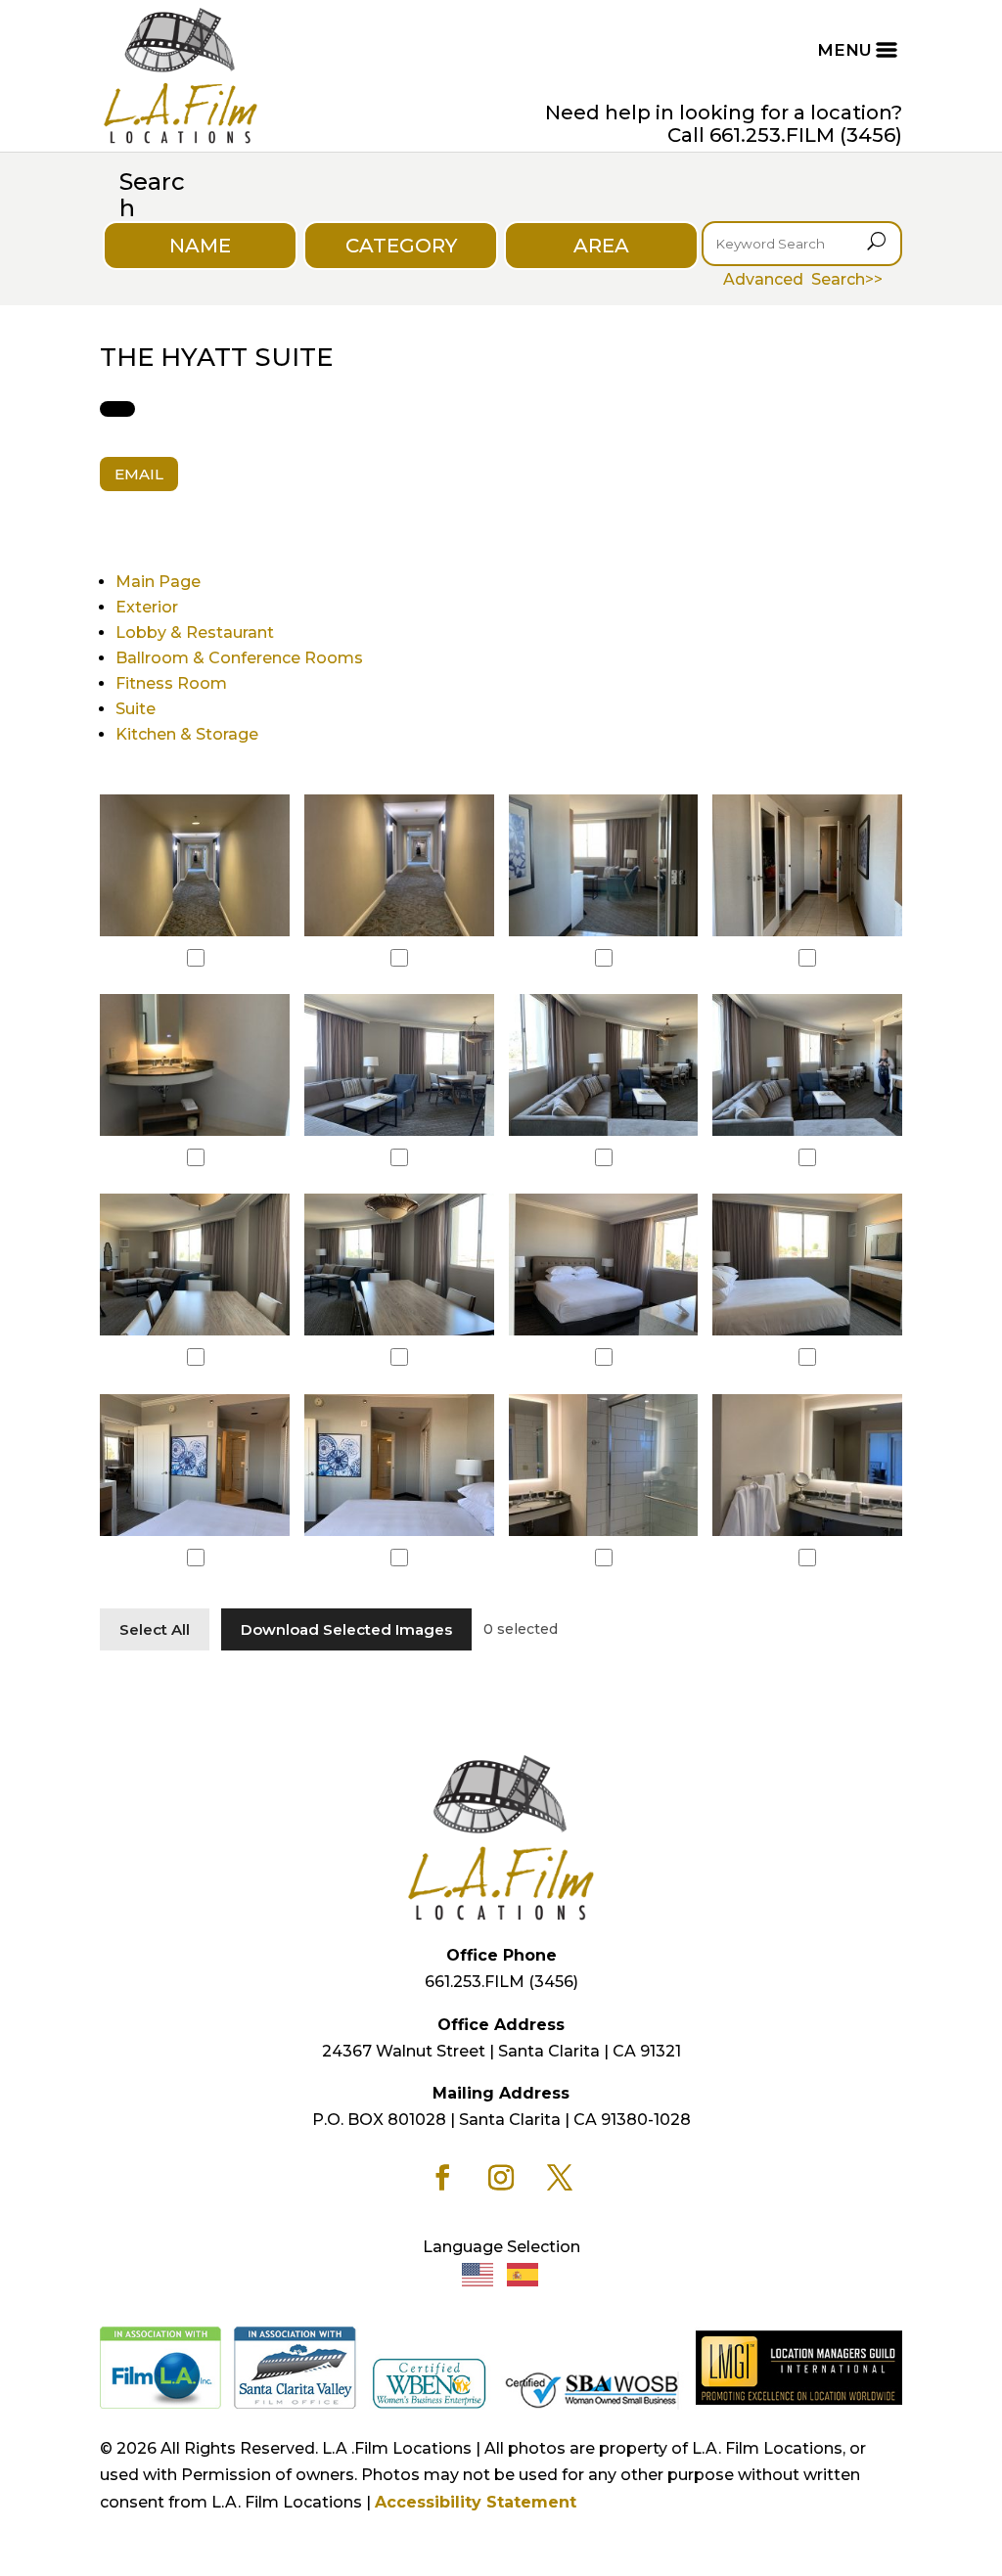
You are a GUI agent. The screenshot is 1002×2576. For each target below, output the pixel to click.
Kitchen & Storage (187, 734)
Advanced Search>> (803, 279)
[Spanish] (524, 2273)
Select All (155, 1629)
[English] (478, 2273)
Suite (136, 709)
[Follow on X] (560, 2178)
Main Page (158, 582)
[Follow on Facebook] (442, 2178)
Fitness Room (171, 683)
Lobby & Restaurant (195, 633)
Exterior (147, 607)
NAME (200, 246)
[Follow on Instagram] (501, 2178)
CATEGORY (401, 246)
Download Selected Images (346, 1629)
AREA (601, 246)
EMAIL (139, 474)
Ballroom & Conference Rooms (239, 658)
